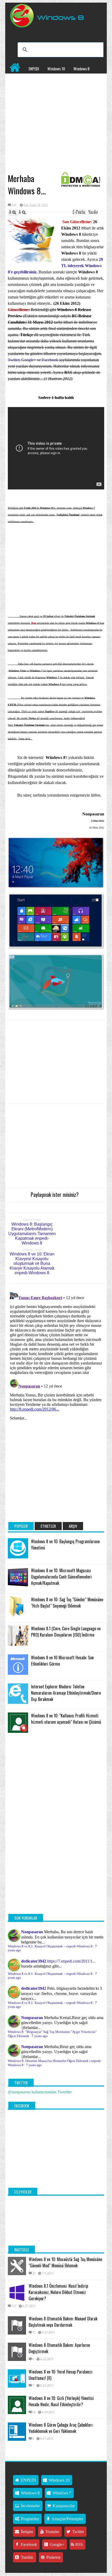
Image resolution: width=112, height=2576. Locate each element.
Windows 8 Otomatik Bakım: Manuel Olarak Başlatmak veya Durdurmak (63, 2322)
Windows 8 (82, 69)
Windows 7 (17, 79)
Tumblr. (27, 2557)
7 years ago (40, 2036)
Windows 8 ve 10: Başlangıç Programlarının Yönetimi (65, 1545)
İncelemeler (42, 79)
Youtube (52, 2532)
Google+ (29, 360)
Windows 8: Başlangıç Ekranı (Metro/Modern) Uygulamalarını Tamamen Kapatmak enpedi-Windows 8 (32, 1234)
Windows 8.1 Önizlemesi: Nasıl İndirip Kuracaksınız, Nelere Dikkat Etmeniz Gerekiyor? (58, 2292)
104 (14, 205)
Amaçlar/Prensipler (67, 2519)
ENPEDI (34, 69)
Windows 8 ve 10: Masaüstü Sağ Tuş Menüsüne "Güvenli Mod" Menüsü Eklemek (65, 2262)
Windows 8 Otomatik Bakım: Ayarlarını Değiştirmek (59, 2348)
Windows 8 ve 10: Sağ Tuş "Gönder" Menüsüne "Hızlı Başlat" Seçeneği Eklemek (67, 1603)
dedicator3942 (34, 1961)
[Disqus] (56, 1354)
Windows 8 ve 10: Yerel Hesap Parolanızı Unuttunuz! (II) (61, 2375)
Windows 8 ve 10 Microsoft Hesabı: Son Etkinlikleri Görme (62, 1661)
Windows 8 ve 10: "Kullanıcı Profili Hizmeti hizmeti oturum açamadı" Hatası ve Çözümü (66, 1719)
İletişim (26, 2532)
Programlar (18, 90)
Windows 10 (56, 69)
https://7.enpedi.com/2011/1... (71, 1961)
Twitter (14, 360)
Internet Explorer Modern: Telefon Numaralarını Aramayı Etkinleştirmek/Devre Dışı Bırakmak (66, 1693)
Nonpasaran (32, 1932)
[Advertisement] (56, 132)
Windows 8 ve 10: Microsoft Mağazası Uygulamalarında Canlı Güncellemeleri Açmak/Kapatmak (61, 1577)
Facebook (51, 360)
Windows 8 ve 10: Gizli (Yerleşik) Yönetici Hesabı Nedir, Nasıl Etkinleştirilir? (61, 2401)
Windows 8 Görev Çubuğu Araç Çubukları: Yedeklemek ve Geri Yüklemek (61, 2428)
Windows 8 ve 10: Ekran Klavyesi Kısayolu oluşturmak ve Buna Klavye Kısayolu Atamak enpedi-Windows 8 (32, 1263)
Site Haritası (44, 90)
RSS (79, 2544)
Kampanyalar (69, 79)
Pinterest (53, 2557)
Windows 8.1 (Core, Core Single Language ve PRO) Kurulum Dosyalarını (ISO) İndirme (66, 1632)
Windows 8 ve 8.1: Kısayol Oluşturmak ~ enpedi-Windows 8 (50, 1946)
